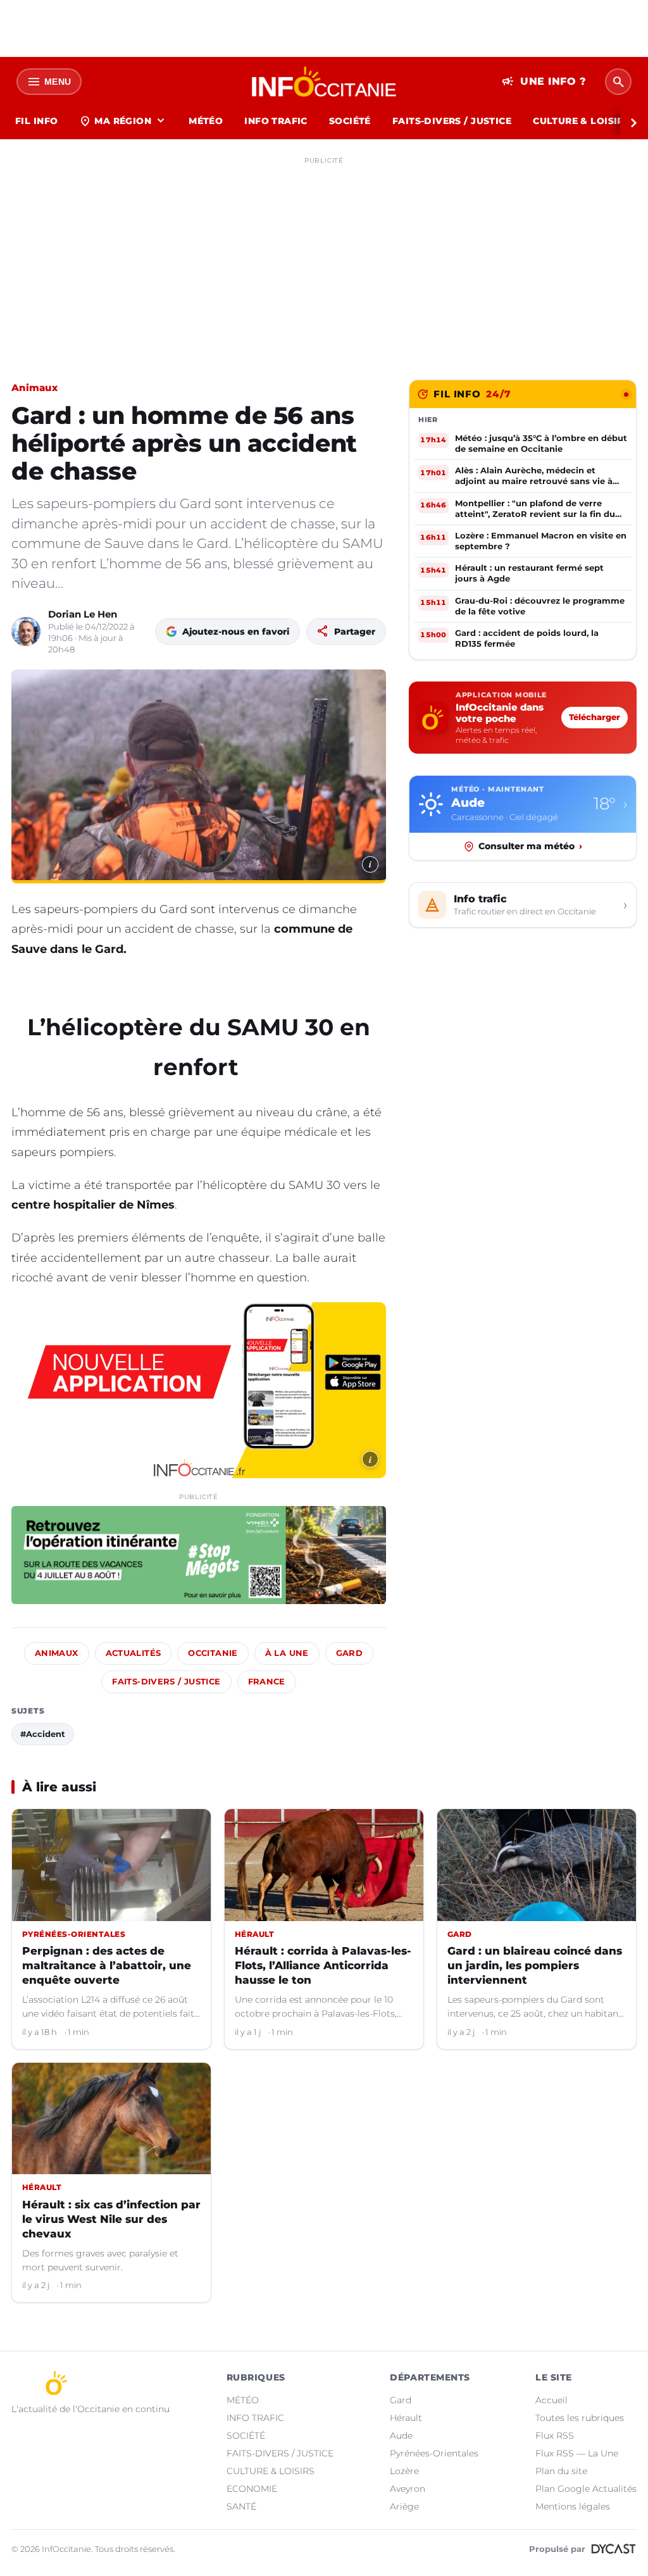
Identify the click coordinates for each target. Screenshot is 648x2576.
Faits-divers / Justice (166, 1682)
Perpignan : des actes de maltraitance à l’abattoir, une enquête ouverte (107, 1965)
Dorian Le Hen (83, 614)
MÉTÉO (206, 121)
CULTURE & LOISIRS (581, 121)
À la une (287, 1653)
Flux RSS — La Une (577, 2453)
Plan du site (561, 2471)
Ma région (123, 121)
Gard (350, 1653)
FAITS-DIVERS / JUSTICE (452, 121)
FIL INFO (36, 121)
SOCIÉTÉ (350, 121)
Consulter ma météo (530, 846)
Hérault (406, 2418)
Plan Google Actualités (586, 2489)
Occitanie (213, 1653)
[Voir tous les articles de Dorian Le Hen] (26, 632)
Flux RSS (555, 2436)
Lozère (404, 2471)
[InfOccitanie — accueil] (324, 82)
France (267, 1682)
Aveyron (408, 2489)
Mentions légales (573, 2506)
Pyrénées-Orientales (434, 2453)
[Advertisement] (324, 258)
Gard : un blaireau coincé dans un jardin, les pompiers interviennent (535, 1965)
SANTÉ (241, 2506)
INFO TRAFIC (276, 121)
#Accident (43, 1734)
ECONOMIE (252, 2489)
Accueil (551, 2400)
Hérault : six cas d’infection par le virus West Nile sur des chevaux (111, 2219)
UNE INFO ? (544, 82)
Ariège (404, 2506)
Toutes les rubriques (580, 2418)
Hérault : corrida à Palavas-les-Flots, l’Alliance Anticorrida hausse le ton (323, 1965)
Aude (401, 2436)
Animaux (34, 388)
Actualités (134, 1653)
